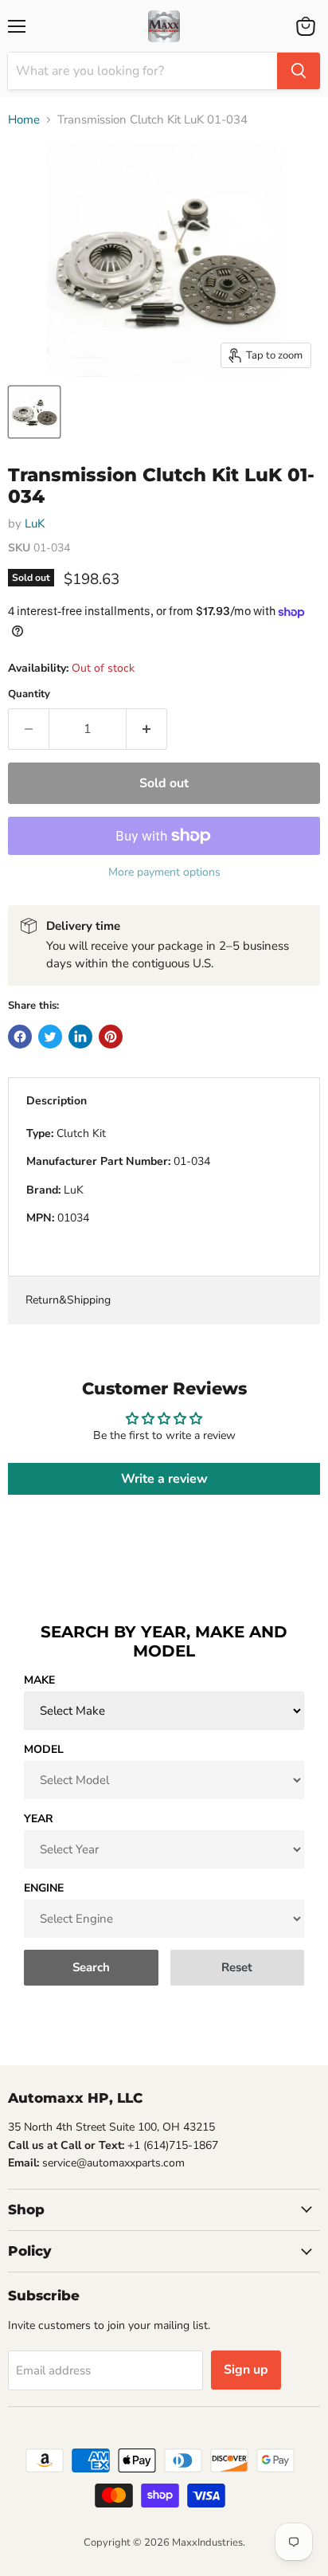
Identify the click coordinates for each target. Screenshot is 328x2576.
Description (57, 1101)
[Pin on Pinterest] (111, 1037)
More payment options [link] (164, 872)
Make (39, 1680)
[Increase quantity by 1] (147, 729)
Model (44, 1749)
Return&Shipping (68, 1300)
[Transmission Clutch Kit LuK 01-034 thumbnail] (34, 412)
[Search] (299, 71)
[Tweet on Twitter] (50, 1037)
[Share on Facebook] (20, 1037)
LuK (35, 523)
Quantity (29, 694)
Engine (44, 1888)
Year (39, 1819)
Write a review (164, 1479)
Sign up (246, 2370)
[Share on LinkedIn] (80, 1037)
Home (24, 120)
